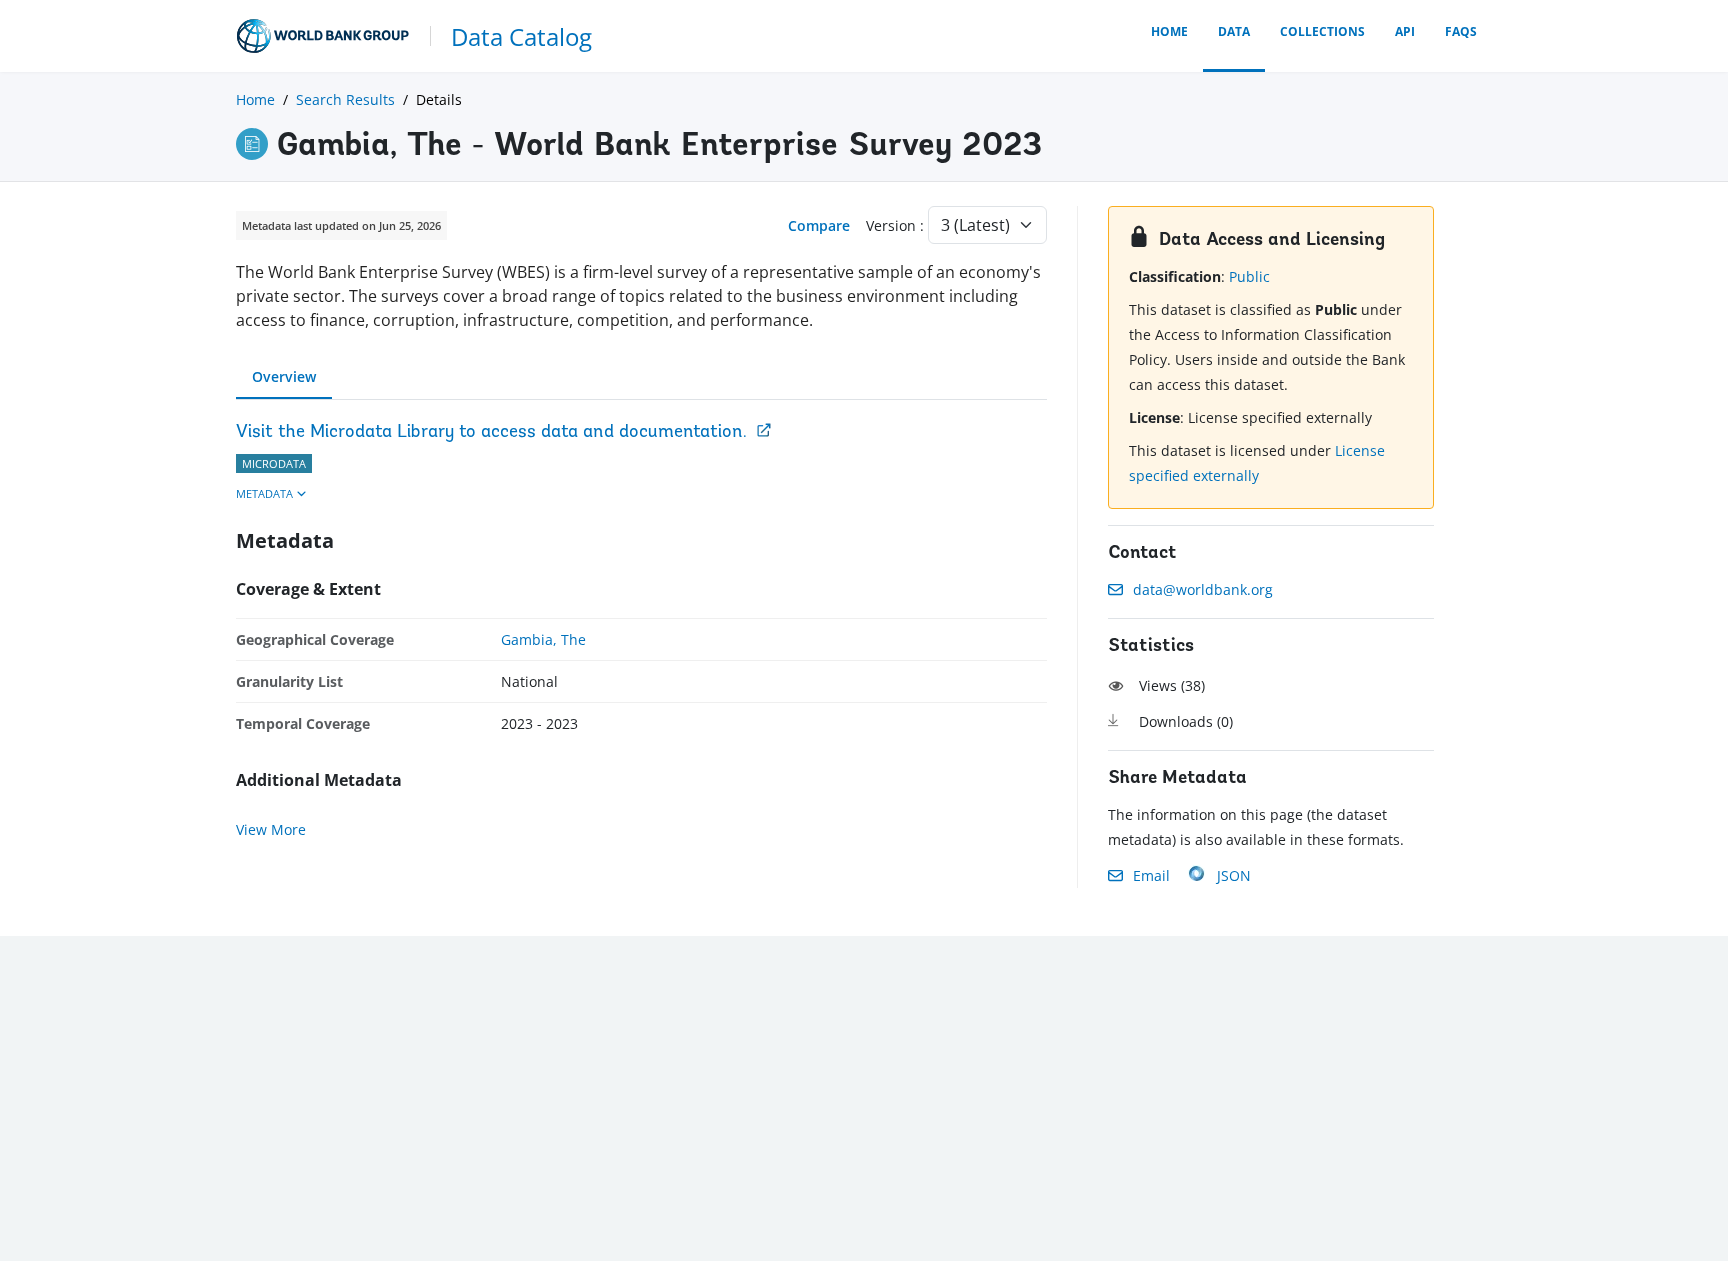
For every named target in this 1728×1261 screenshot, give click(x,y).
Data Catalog (521, 36)
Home (1169, 31)
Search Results (345, 99)
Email (1151, 875)
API (1405, 31)
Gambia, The (543, 639)
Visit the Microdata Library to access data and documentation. (491, 433)
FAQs (1461, 31)
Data (1234, 31)
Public (1249, 276)
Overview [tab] (284, 376)
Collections (1322, 31)
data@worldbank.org (1203, 589)
